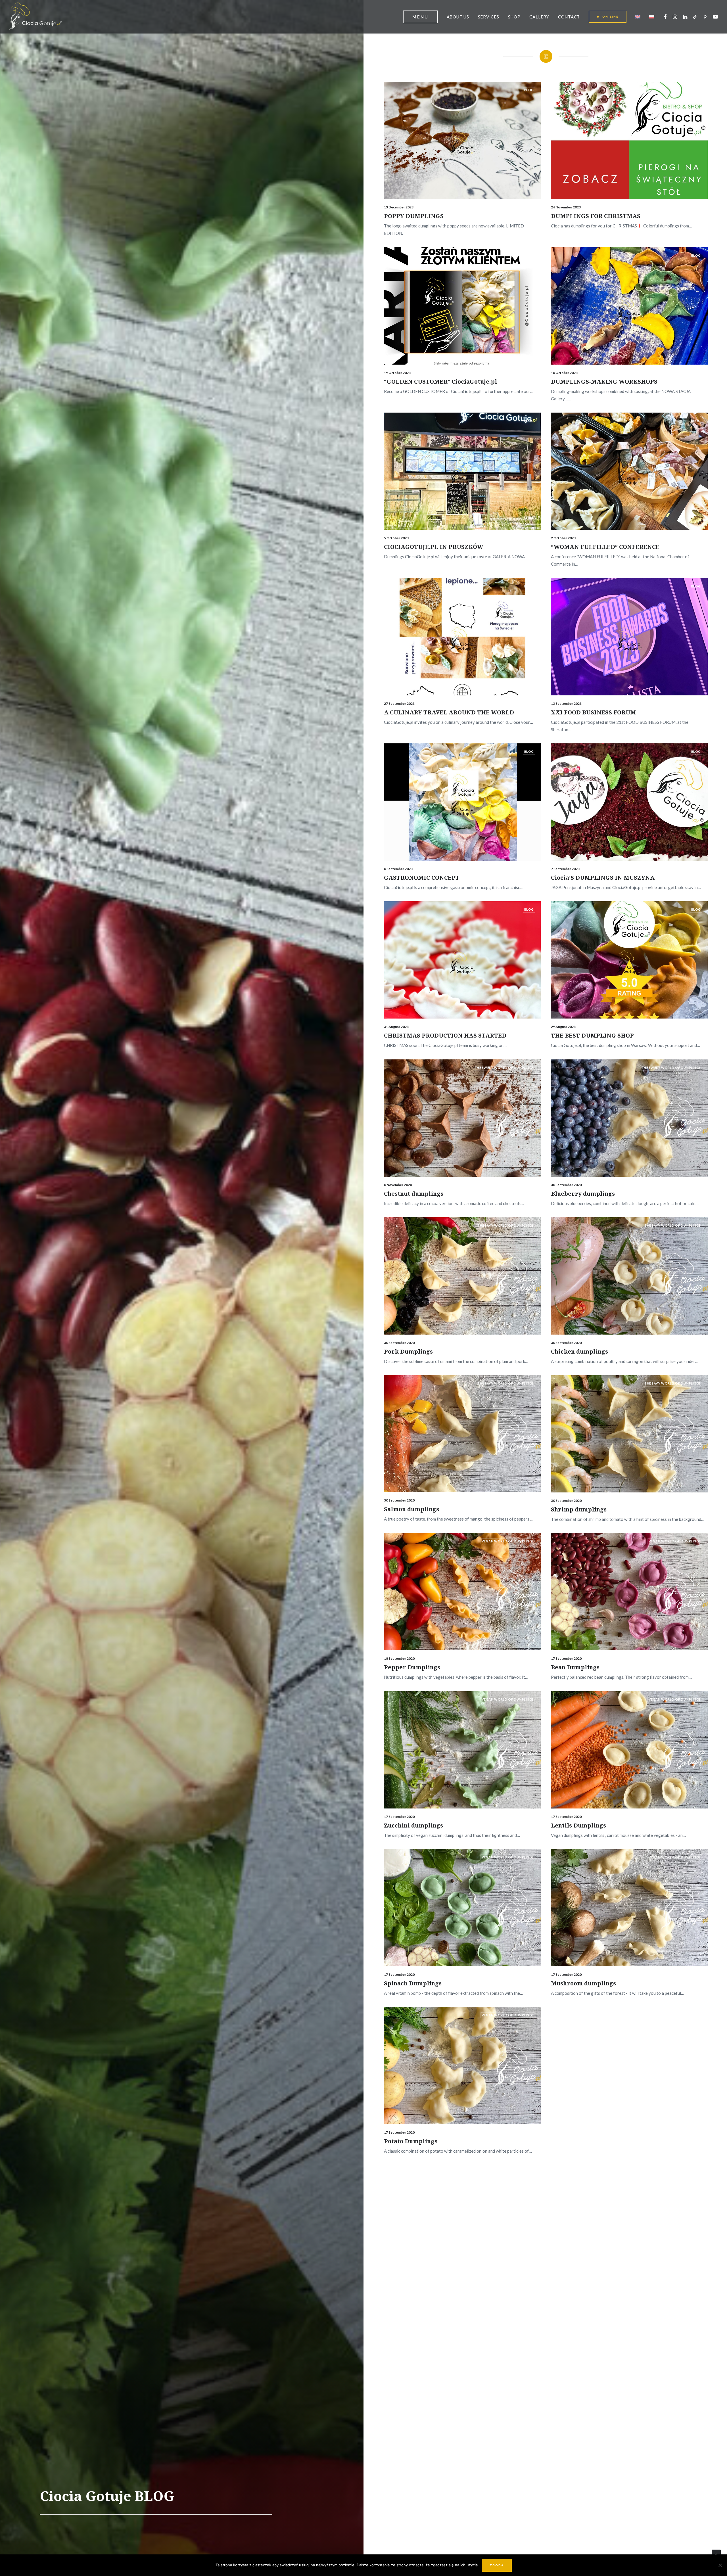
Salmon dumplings (411, 1509)
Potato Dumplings (411, 2141)
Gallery (539, 17)
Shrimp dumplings (579, 1509)
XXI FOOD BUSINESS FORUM (593, 712)
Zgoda (497, 2565)
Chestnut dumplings (414, 1194)
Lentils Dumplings (578, 1825)
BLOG (529, 90)
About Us (458, 17)
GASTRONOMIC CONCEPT (422, 878)
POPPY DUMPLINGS (414, 216)
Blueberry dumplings (583, 1194)
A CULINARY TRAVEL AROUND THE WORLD (449, 712)
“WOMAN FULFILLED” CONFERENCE (605, 547)
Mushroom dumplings (583, 1983)
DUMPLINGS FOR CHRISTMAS (596, 216)
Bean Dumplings (575, 1667)
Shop (514, 17)
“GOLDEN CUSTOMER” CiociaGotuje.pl (440, 381)
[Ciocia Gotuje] (35, 17)
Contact (569, 17)
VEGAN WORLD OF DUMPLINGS (508, 1541)
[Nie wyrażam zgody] (720, 2565)
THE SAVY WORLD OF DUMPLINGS (506, 1225)
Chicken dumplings (579, 1351)
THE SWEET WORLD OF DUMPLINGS (504, 1068)
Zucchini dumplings (413, 1825)
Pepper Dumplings (412, 1667)
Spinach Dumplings (413, 1983)
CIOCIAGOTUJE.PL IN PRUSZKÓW (434, 547)
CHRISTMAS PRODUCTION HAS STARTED (445, 1035)
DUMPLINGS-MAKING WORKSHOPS (604, 381)
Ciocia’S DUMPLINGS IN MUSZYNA (603, 878)
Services (489, 17)
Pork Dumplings (408, 1351)
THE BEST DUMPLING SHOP (592, 1035)
